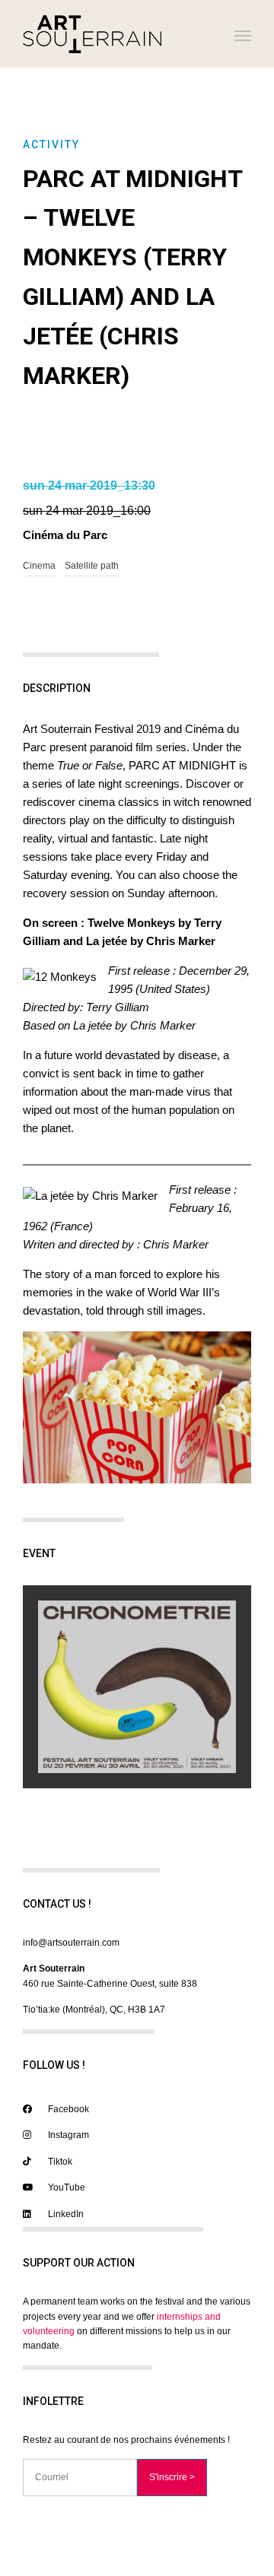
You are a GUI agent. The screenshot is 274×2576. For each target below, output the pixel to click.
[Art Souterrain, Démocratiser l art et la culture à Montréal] (92, 34)
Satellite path (92, 566)
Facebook (67, 2109)
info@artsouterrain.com (71, 1943)
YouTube (65, 2187)
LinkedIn (65, 2214)
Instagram (67, 2135)
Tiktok (59, 2162)
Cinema (39, 566)
